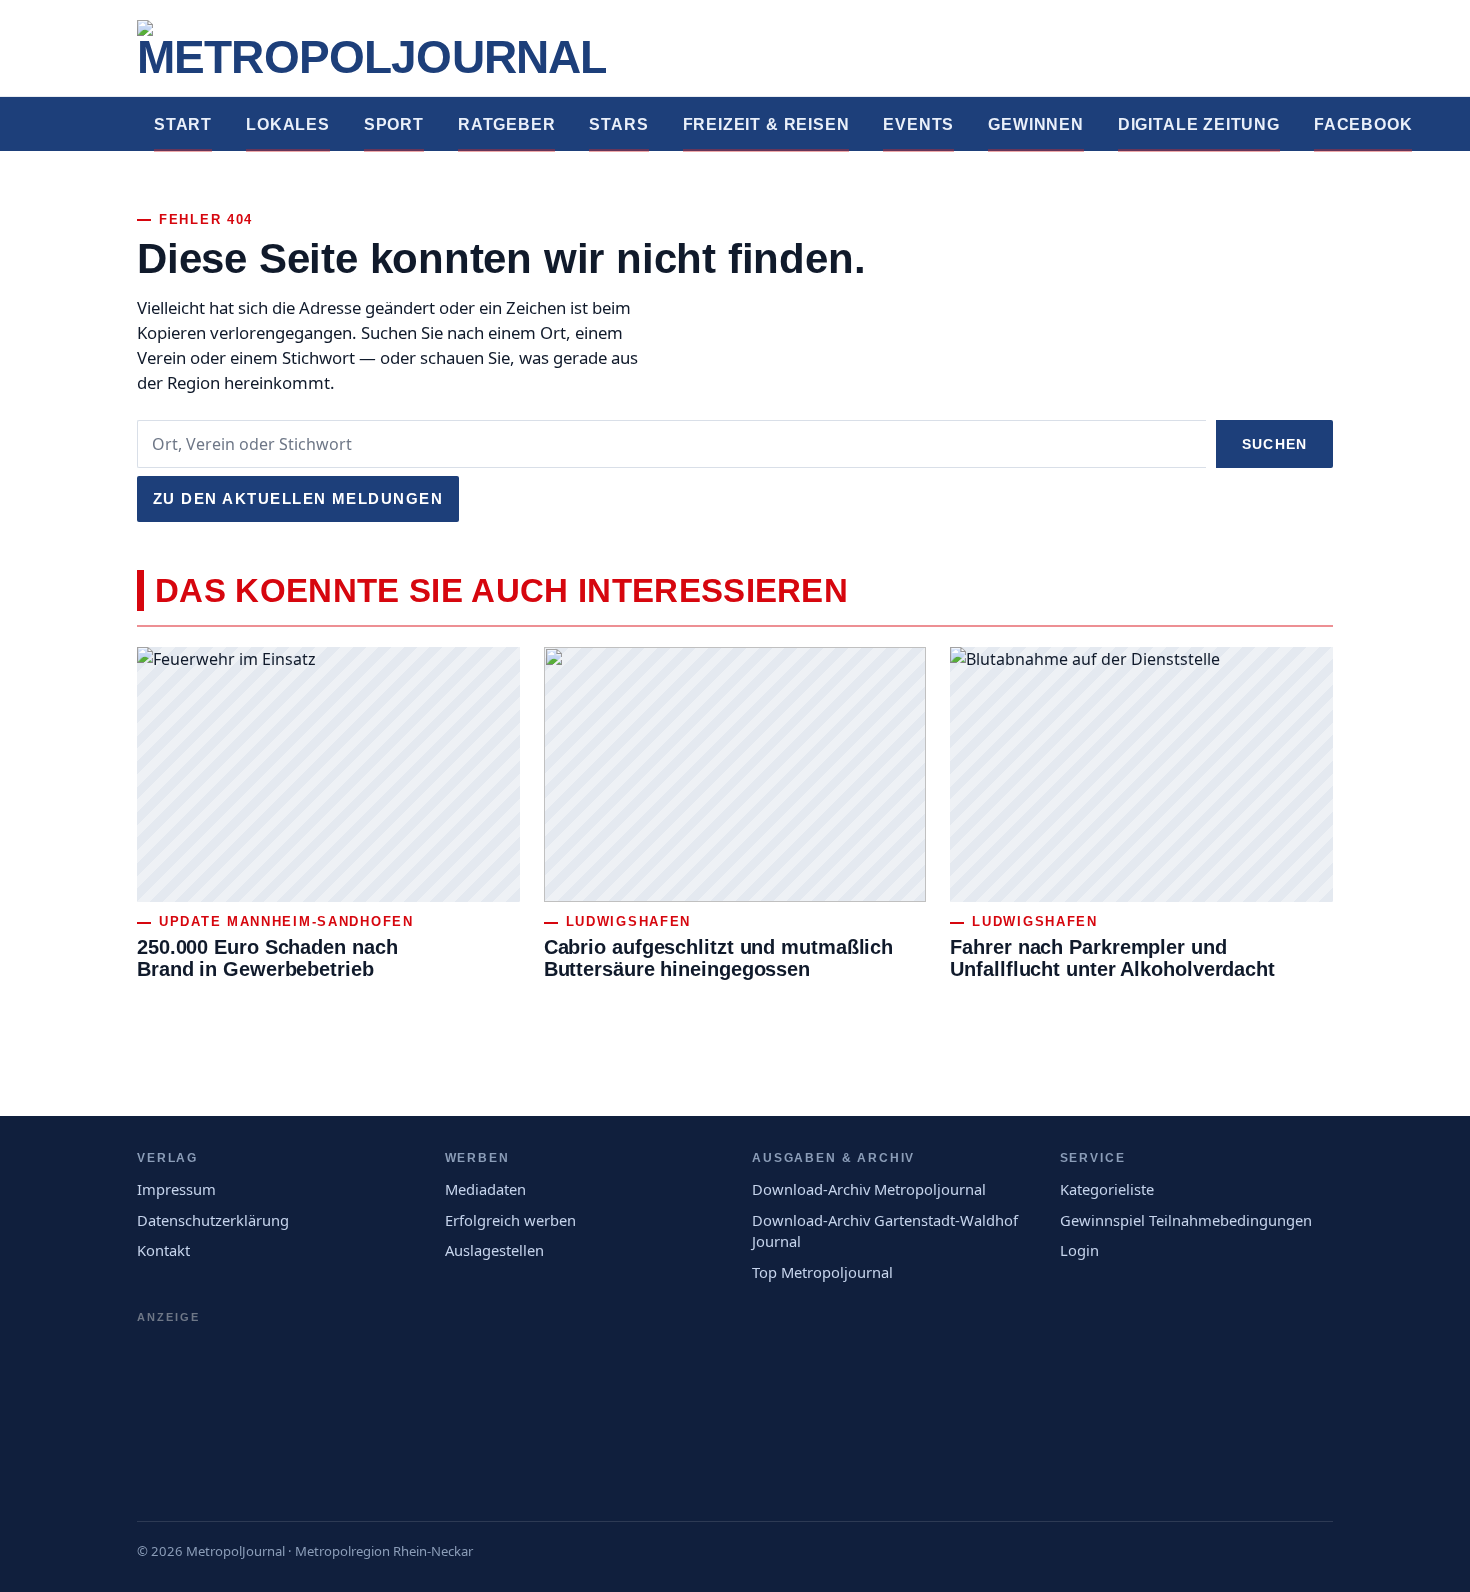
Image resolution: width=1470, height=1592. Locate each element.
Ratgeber (507, 124)
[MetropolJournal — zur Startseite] (371, 48)
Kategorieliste (1107, 1189)
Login (1079, 1250)
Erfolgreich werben (510, 1220)
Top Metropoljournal (822, 1272)
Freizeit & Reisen (766, 124)
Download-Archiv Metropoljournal (869, 1189)
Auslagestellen (494, 1250)
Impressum (176, 1189)
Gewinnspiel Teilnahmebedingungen (1186, 1220)
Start (183, 124)
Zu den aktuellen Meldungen (298, 499)
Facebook (1363, 124)
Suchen (1274, 444)
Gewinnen (1036, 124)
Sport (394, 124)
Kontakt (163, 1250)
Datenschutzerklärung (213, 1220)
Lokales (288, 124)
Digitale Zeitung (1199, 124)
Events (918, 124)
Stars (618, 124)
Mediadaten (485, 1189)
